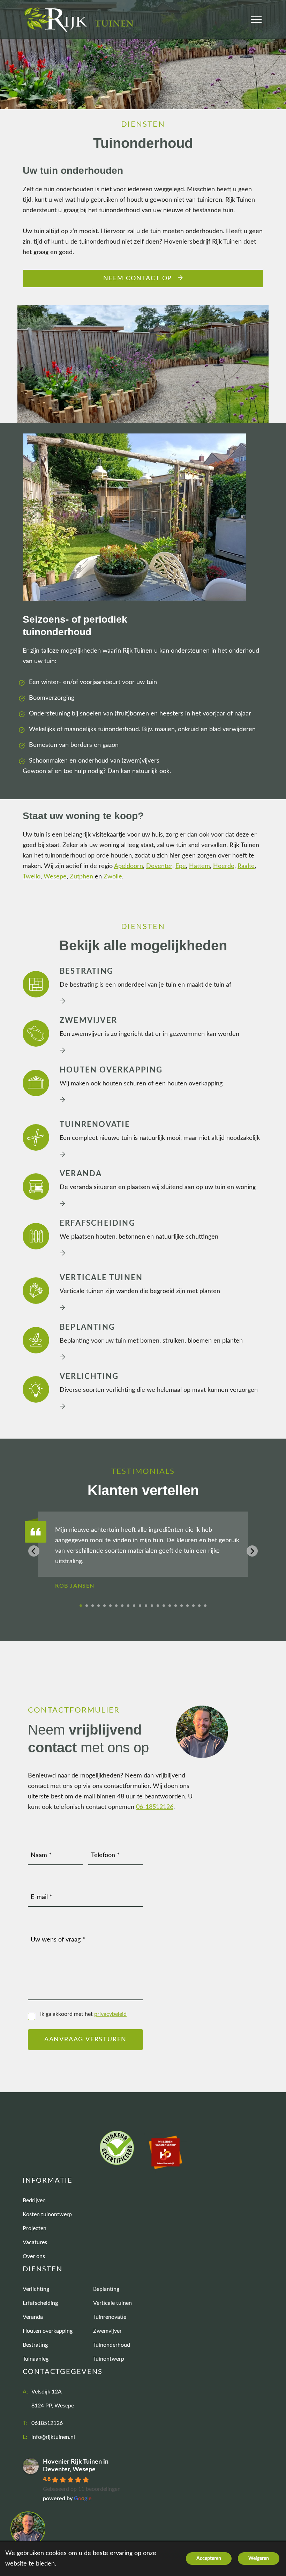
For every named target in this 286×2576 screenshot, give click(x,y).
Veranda (33, 2317)
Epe (181, 866)
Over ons (34, 2256)
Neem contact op (138, 279)
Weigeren (259, 2559)
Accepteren (209, 2559)
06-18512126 (155, 1807)
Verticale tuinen (112, 2303)
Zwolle (113, 877)
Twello (32, 877)
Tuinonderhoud (112, 2345)
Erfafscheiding (40, 2303)
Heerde (224, 866)
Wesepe (55, 877)
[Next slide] (252, 1551)
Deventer (159, 866)
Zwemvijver (107, 2331)
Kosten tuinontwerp (47, 2214)
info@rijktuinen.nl (53, 2437)
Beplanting (106, 2289)
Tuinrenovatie (110, 2317)
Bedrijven (34, 2200)
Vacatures (35, 2242)
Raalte (246, 866)
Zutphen (81, 877)
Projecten (35, 2228)
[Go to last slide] (34, 1551)
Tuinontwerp (109, 2359)
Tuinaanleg (36, 2359)
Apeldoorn (129, 866)
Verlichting (36, 2289)
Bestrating (35, 2345)
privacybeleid (110, 2014)
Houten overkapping (48, 2331)
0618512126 (47, 2423)
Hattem (200, 866)
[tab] (81, 1606)
